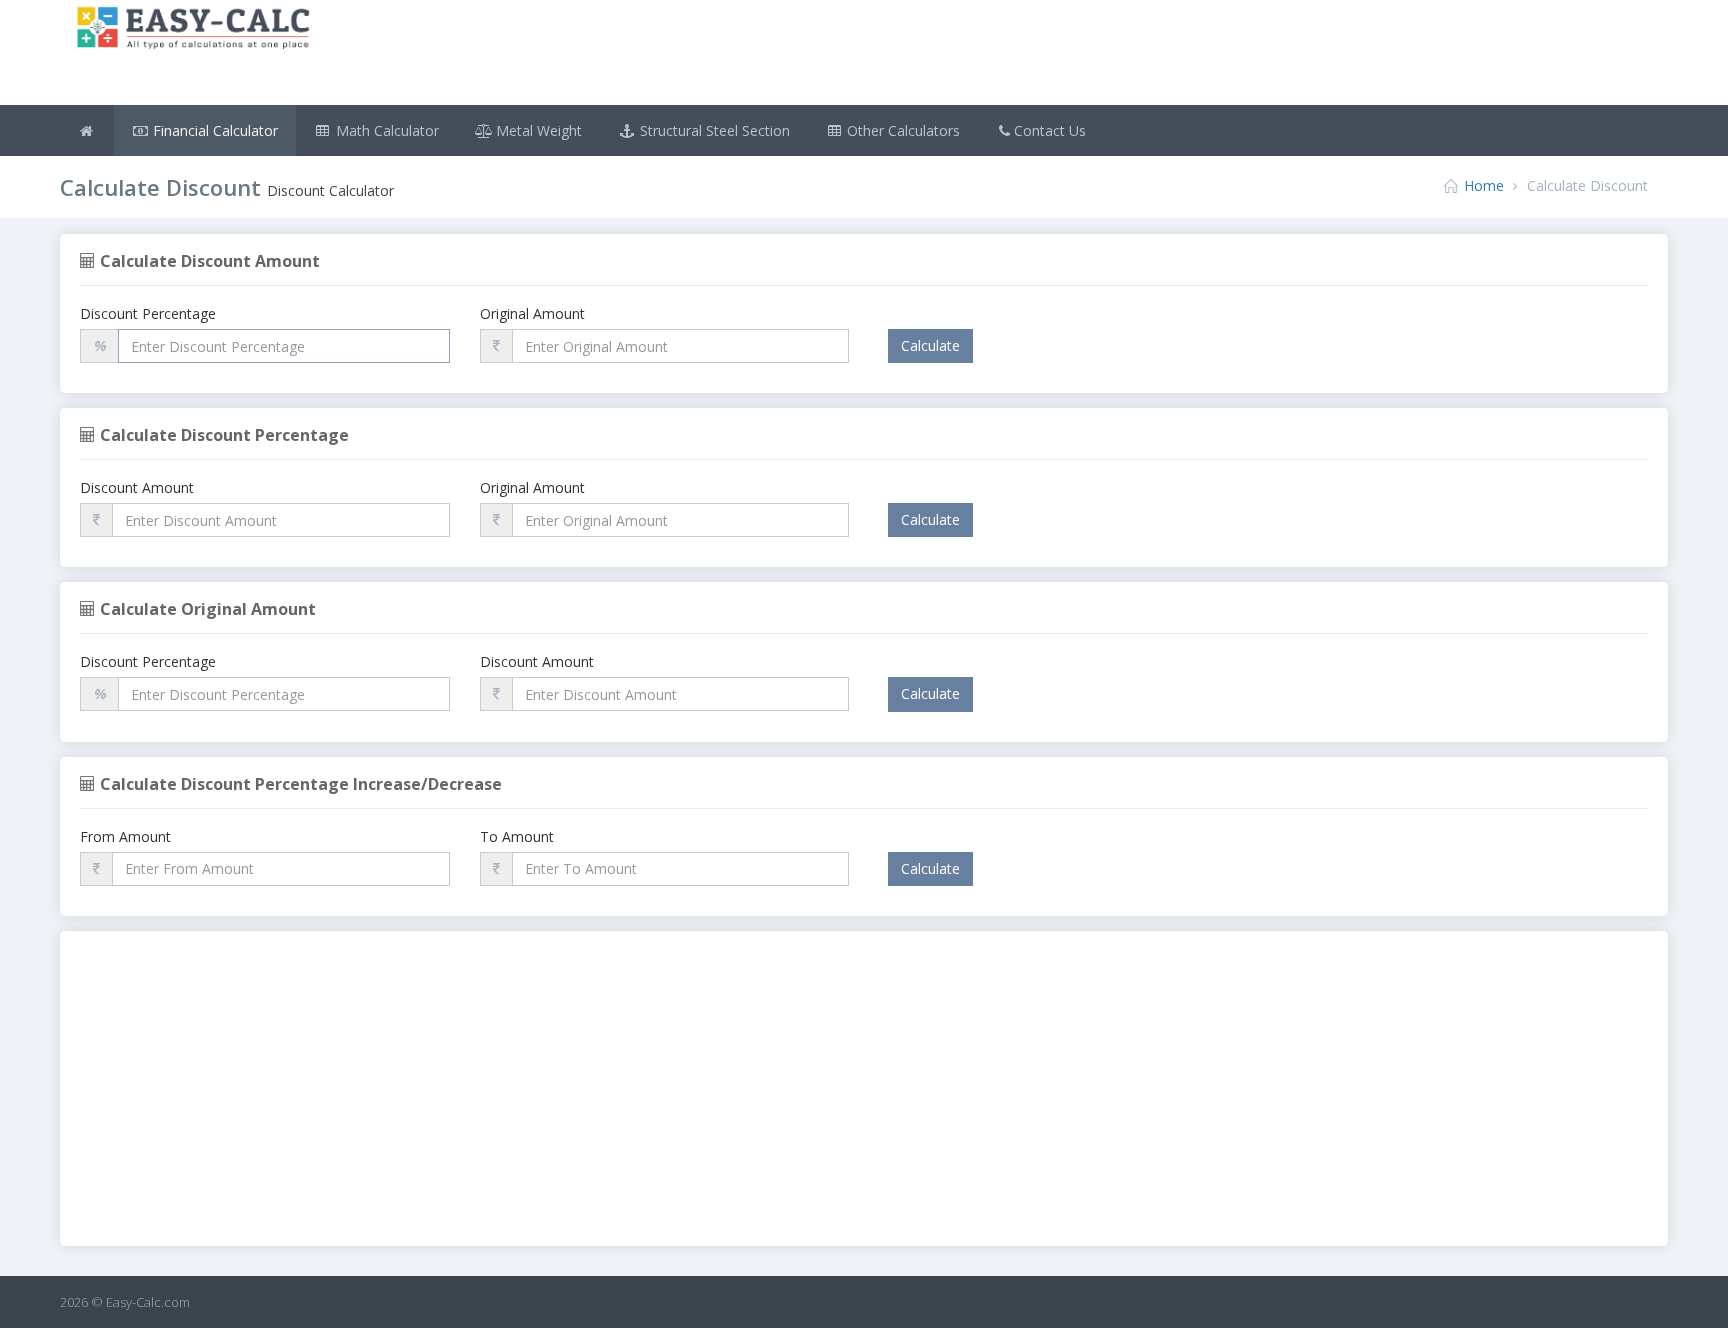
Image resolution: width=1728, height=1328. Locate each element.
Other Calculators (901, 130)
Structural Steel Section (713, 130)
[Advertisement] (998, 55)
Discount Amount (137, 487)
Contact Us (1050, 130)
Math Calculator (385, 130)
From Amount (125, 836)
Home (1484, 185)
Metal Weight (537, 130)
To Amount (517, 836)
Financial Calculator (213, 130)
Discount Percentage (148, 313)
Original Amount (532, 313)
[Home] (87, 130)
